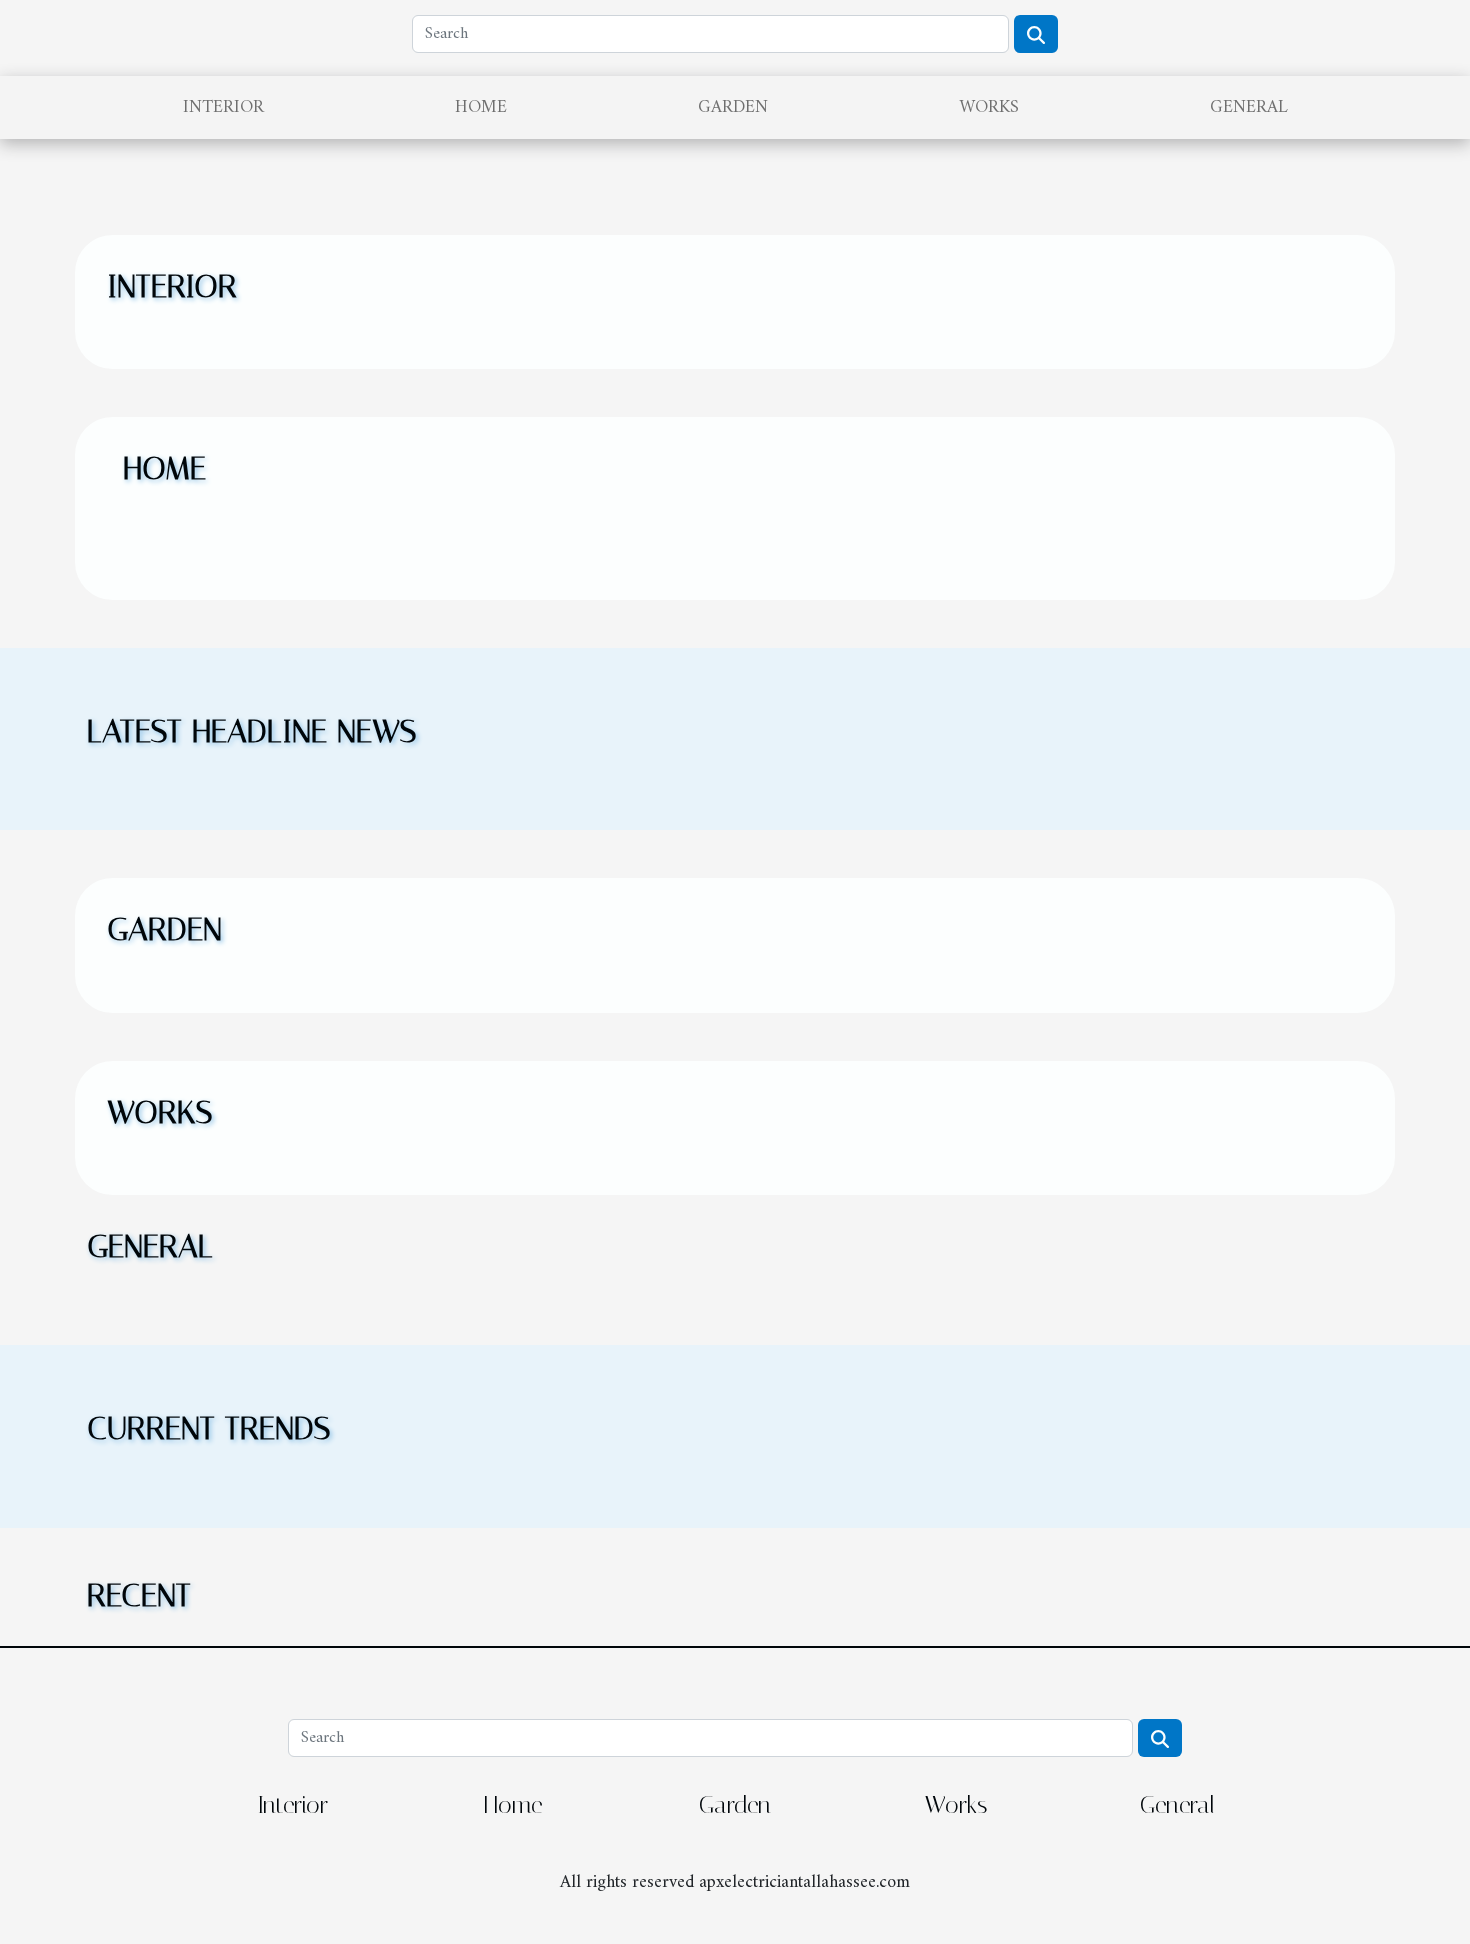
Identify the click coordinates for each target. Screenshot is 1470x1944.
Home (481, 107)
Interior (223, 107)
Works (989, 107)
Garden (733, 107)
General (1249, 107)
